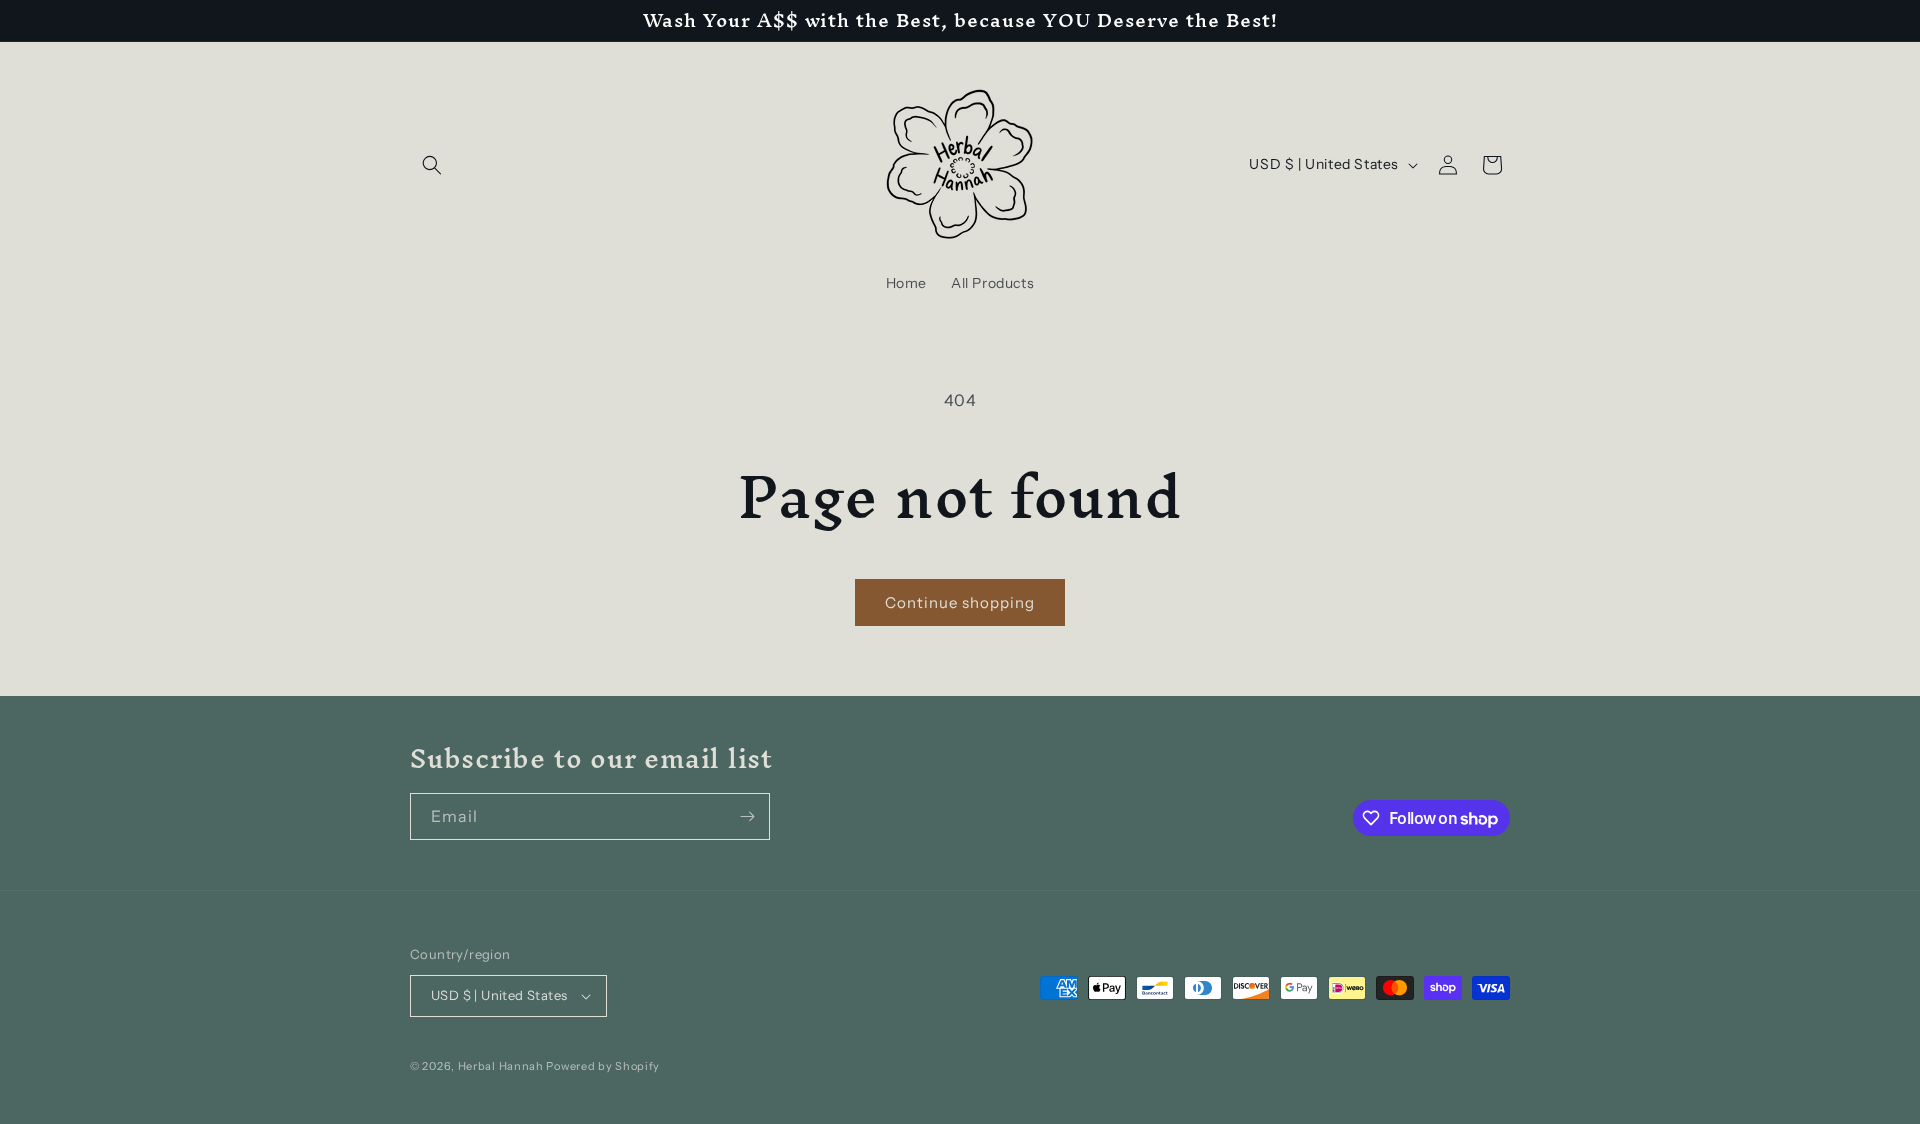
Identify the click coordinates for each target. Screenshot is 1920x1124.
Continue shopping (960, 602)
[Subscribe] (747, 816)
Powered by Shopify (603, 1066)
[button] (432, 165)
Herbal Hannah (501, 1066)
